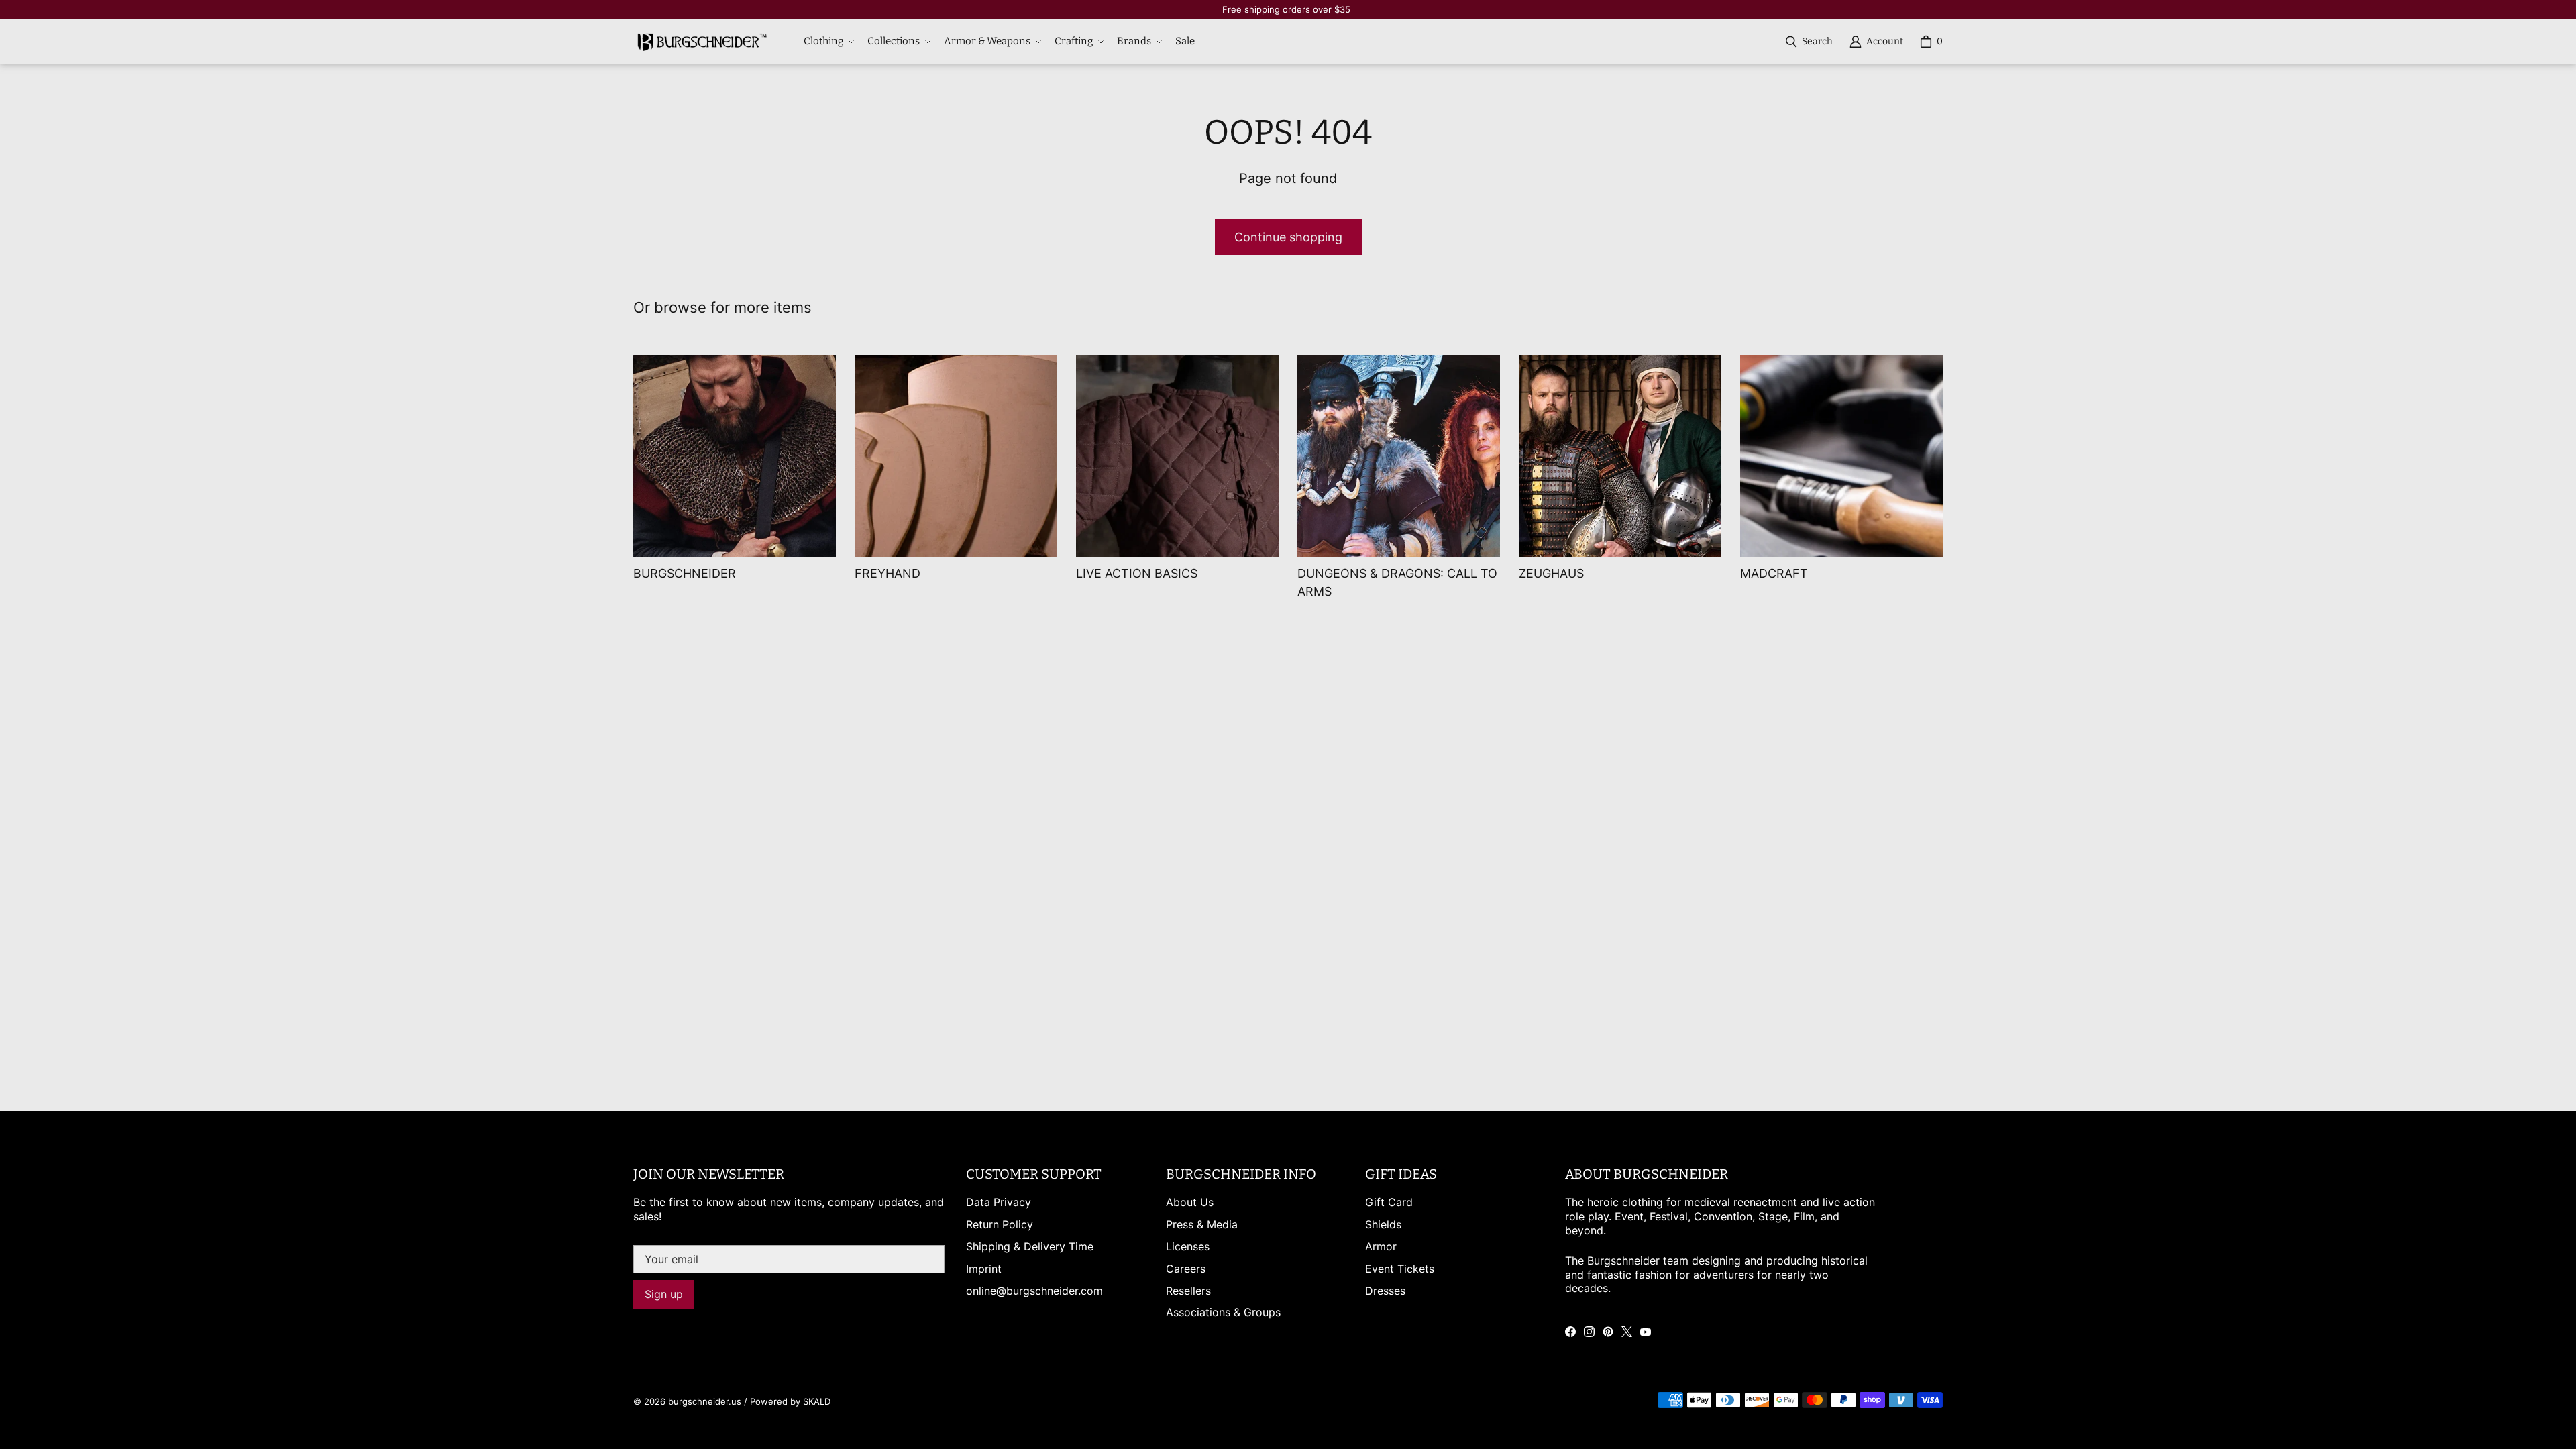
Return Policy (1000, 1224)
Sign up (664, 1294)
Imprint (984, 1269)
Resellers (1188, 1291)
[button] (827, 42)
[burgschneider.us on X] (1627, 1332)
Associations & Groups (1223, 1312)
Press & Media (1202, 1224)
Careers (1186, 1269)
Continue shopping (1288, 237)
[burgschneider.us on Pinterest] (1608, 1332)
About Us (1190, 1202)
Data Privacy (999, 1202)
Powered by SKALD (790, 1401)
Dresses (1385, 1291)
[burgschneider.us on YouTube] (1646, 1332)
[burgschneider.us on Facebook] (1570, 1332)
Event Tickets (1400, 1269)
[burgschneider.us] (700, 42)
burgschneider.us (705, 1401)
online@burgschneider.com (1034, 1291)
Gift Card (1389, 1202)
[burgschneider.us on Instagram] (1589, 1332)
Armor (1381, 1246)
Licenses (1188, 1246)
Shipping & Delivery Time (1030, 1246)
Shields (1383, 1224)
